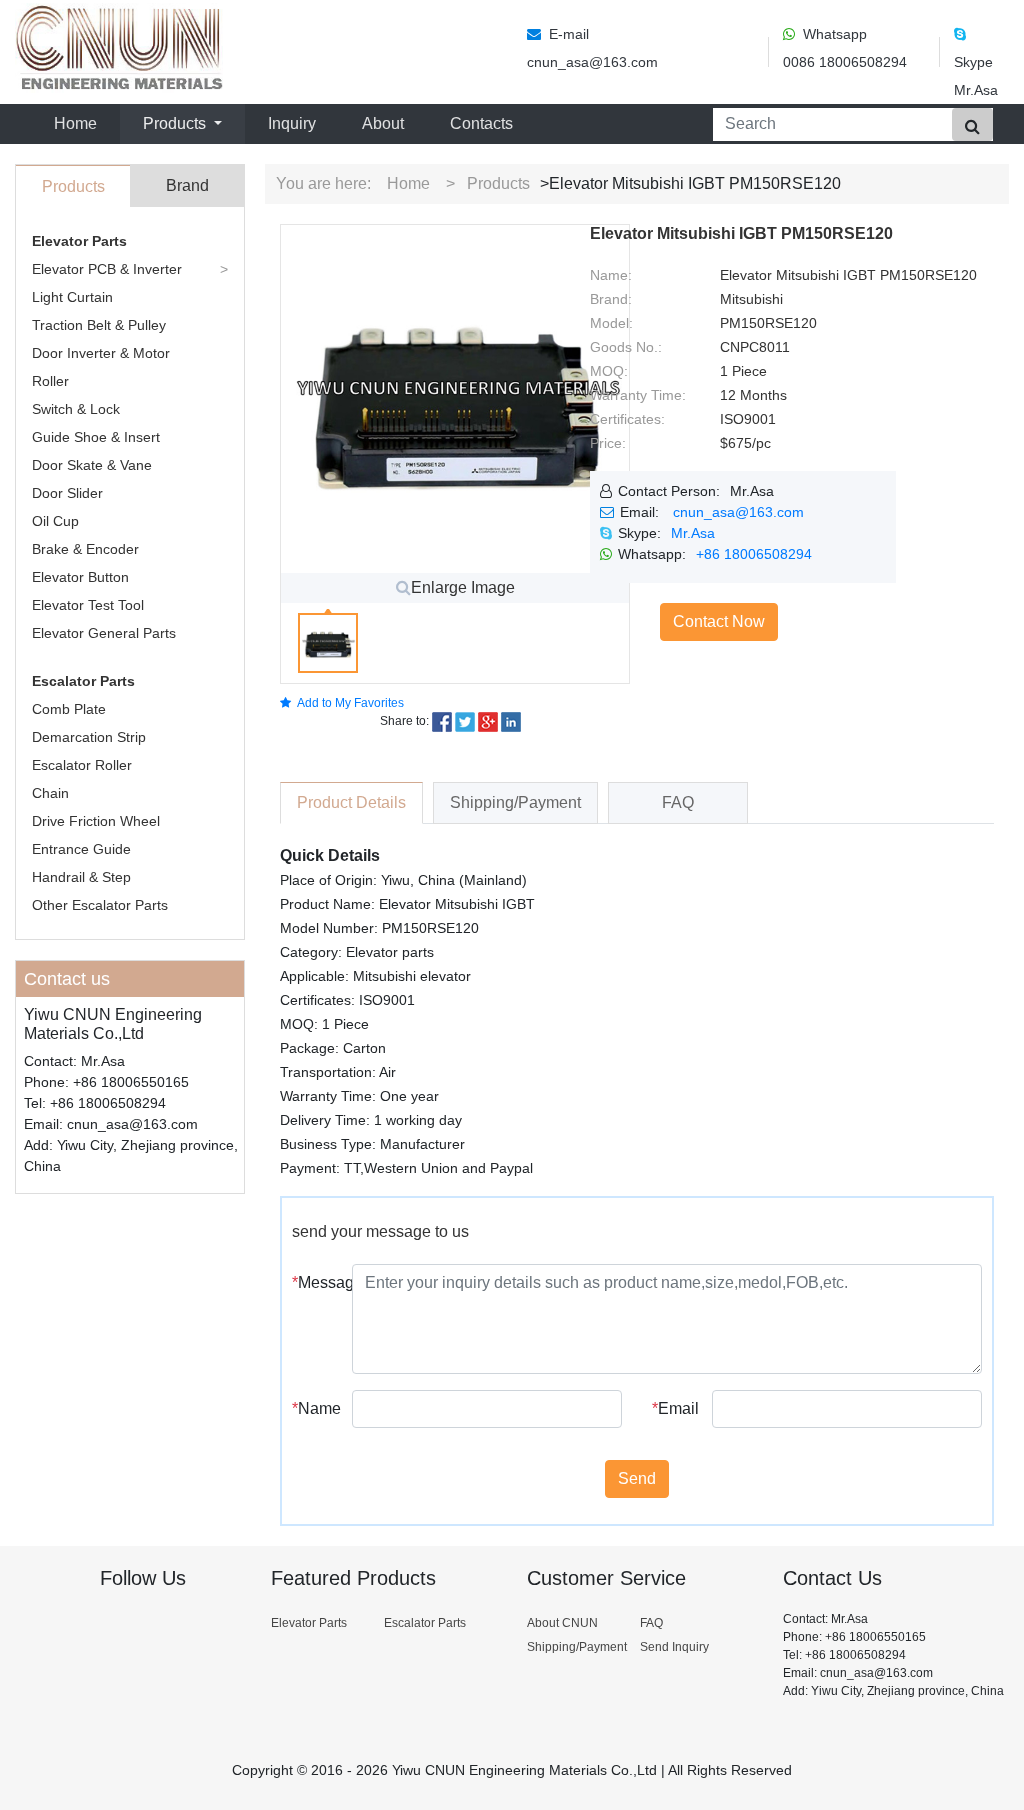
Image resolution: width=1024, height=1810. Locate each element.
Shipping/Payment (577, 1647)
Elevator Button (80, 577)
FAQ (651, 1623)
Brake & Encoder (85, 549)
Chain (50, 793)
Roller (50, 381)
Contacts (481, 123)
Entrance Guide (81, 849)
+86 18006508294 (754, 554)
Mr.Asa (693, 533)
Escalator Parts (83, 681)
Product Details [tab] (351, 802)
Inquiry (292, 123)
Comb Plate (69, 709)
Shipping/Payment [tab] (515, 802)
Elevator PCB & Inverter (107, 269)
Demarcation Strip (89, 737)
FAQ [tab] (678, 802)
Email (674, 1408)
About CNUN (562, 1623)
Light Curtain (72, 297)
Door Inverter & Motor (101, 353)
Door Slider (67, 493)
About (383, 123)
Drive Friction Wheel (96, 821)
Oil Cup (55, 521)
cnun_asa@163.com (738, 512)
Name (314, 1408)
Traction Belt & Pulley (99, 325)
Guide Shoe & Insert (96, 437)
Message (314, 1282)
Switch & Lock (76, 409)
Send (637, 1478)
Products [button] (176, 123)
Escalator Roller (82, 765)
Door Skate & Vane (92, 465)
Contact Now (719, 621)
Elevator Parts (79, 241)
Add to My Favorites (350, 703)
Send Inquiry (674, 1647)
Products (498, 183)
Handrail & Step (81, 877)
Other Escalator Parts (100, 905)
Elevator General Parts (104, 633)
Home (79, 123)
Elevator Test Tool (88, 605)
